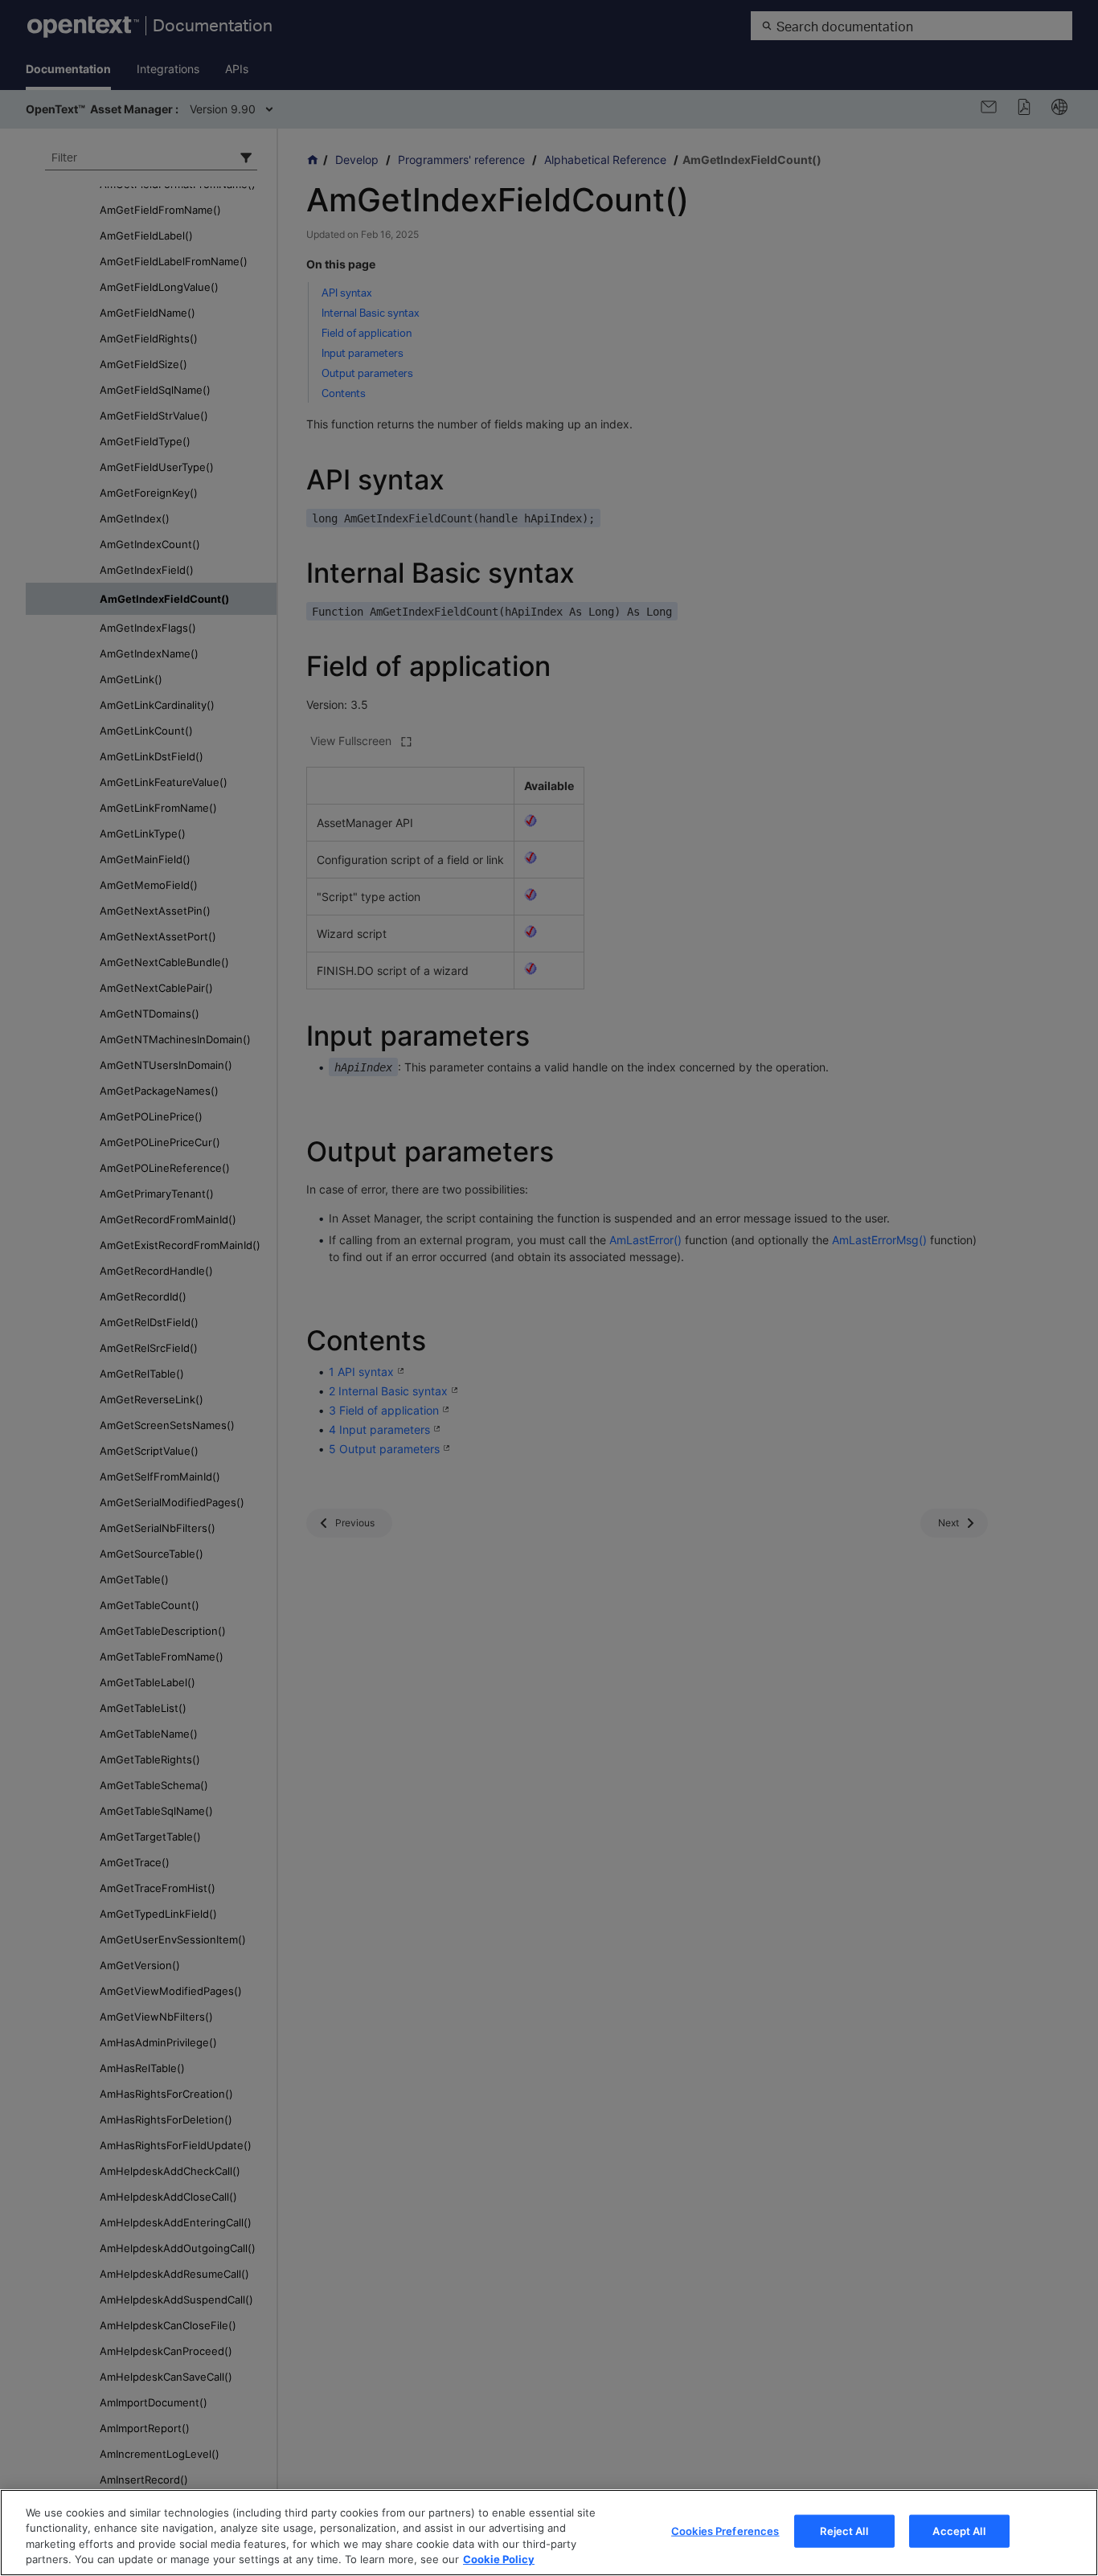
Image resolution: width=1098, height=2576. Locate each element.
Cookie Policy (499, 2559)
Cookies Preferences (725, 2531)
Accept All (959, 2531)
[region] (549, 2533)
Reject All (844, 2531)
